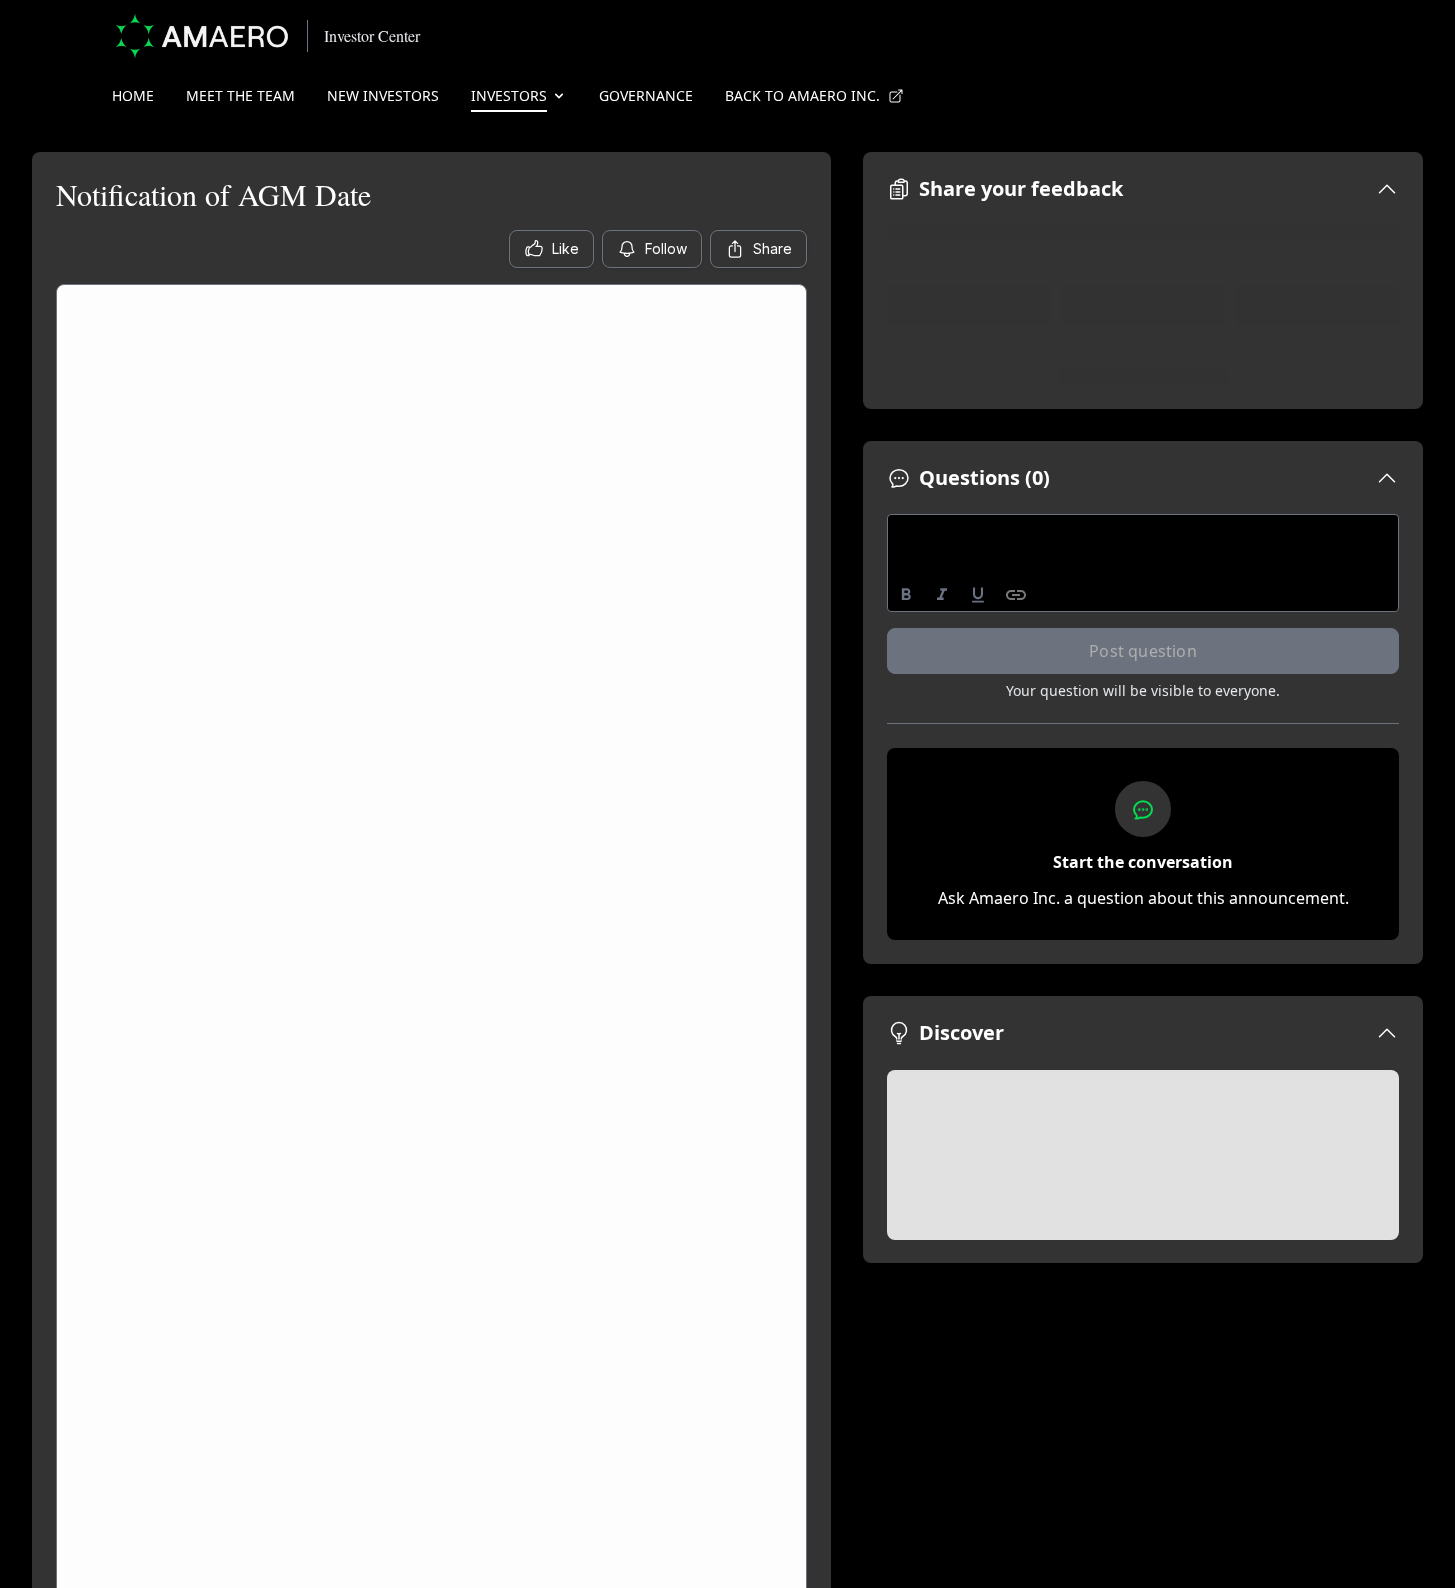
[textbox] (1143, 533)
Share (772, 248)
